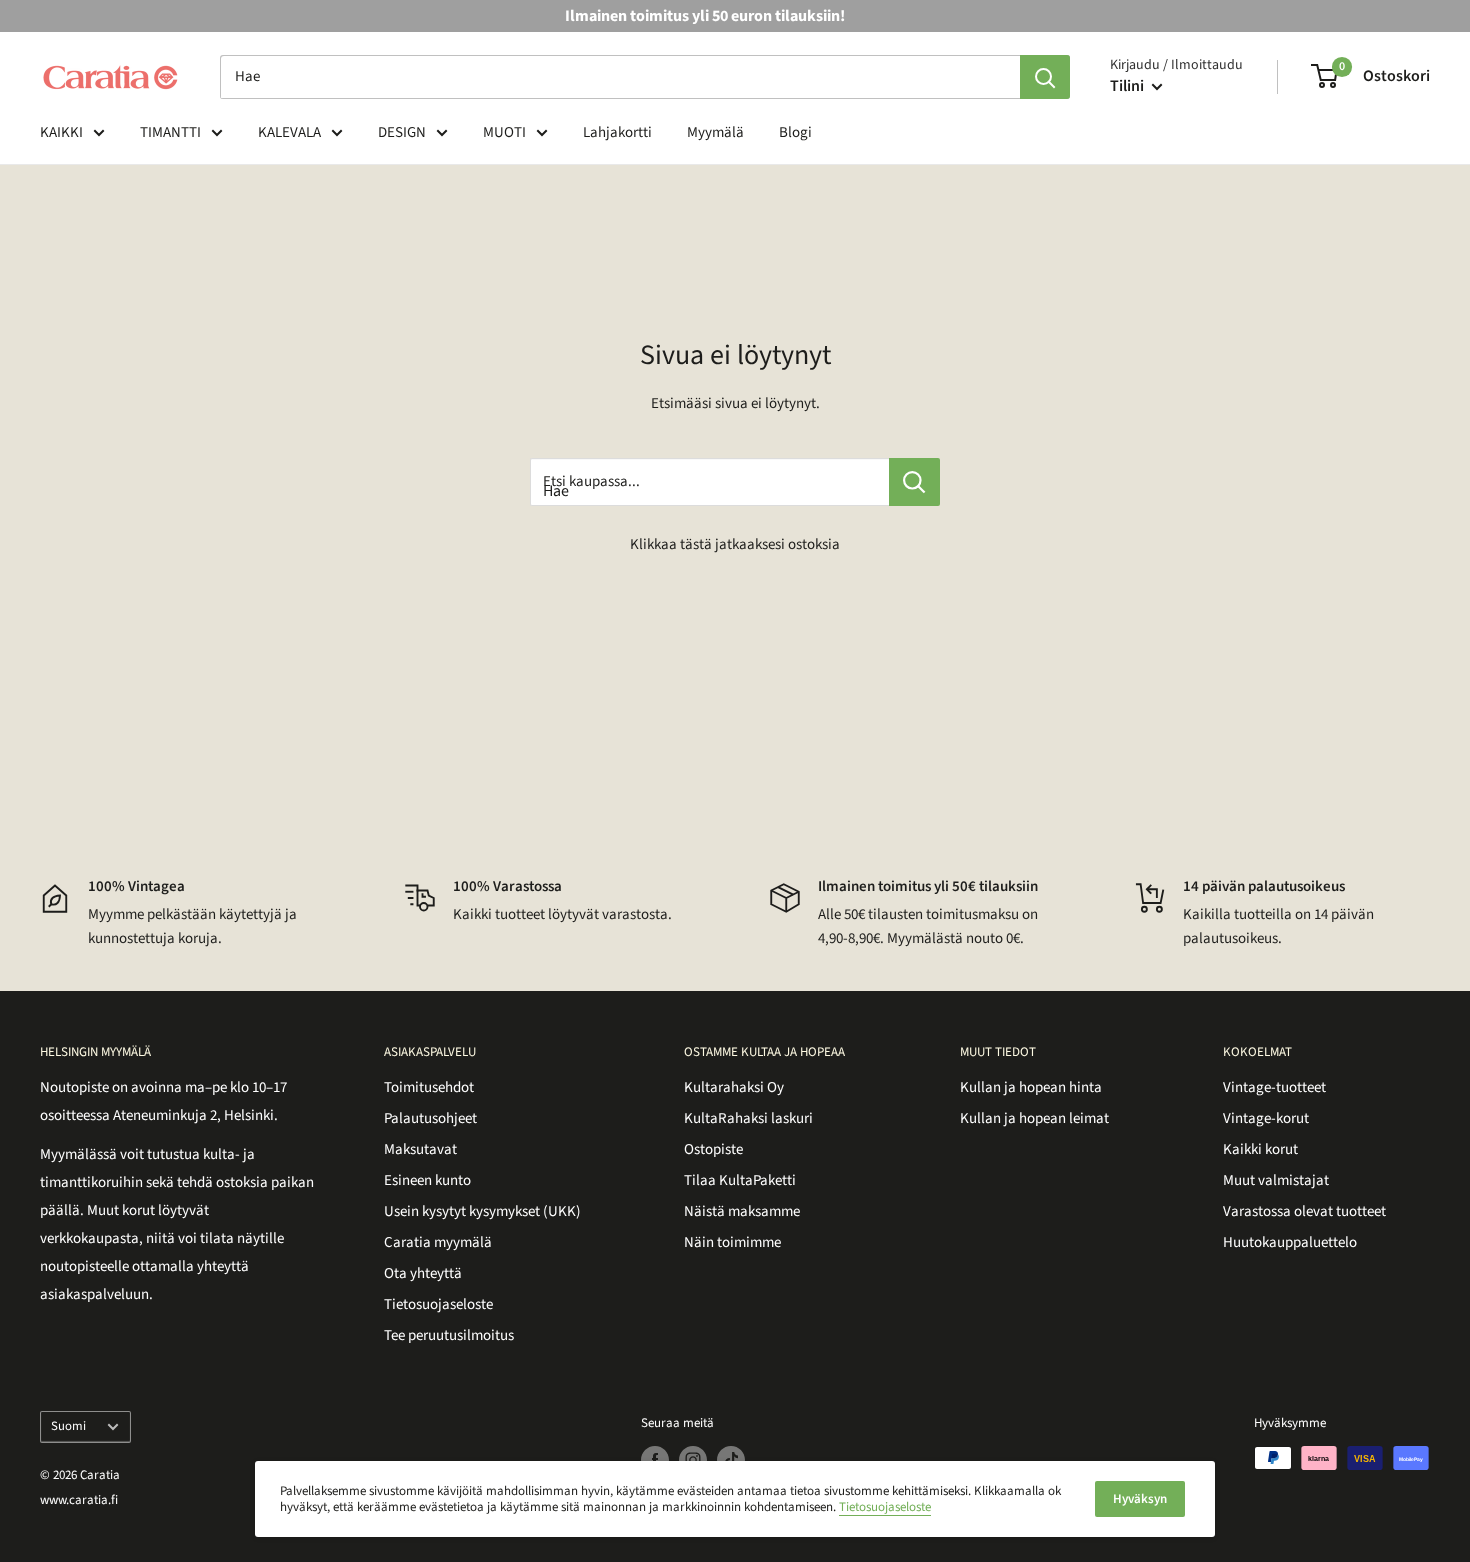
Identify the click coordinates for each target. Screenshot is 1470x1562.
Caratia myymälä (438, 1242)
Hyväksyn (1140, 1499)
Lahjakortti (617, 132)
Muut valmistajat (1276, 1180)
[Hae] (1045, 77)
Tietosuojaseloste (438, 1304)
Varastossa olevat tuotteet (1304, 1211)
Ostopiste (713, 1149)
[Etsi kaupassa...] (914, 482)
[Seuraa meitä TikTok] (731, 1460)
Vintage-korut (1266, 1118)
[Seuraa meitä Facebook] (655, 1460)
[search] (620, 77)
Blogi (795, 132)
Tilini (1128, 86)
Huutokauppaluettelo (1290, 1242)
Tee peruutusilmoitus (449, 1335)
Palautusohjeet (430, 1118)
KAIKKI (61, 132)
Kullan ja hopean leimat (1034, 1118)
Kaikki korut (1260, 1149)
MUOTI (504, 132)
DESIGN (402, 132)
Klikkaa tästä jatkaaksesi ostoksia (735, 544)
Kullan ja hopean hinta (1031, 1087)
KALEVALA (289, 132)
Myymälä (715, 132)
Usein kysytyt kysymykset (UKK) (482, 1211)
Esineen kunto (427, 1180)
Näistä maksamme (742, 1211)
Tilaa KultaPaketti (740, 1180)
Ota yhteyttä (423, 1273)
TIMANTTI (170, 132)
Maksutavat (420, 1149)
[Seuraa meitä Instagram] (693, 1460)
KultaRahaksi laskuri (748, 1118)
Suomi (68, 1426)
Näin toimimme (732, 1242)
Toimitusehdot (429, 1087)
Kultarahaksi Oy (734, 1087)
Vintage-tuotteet (1274, 1087)
